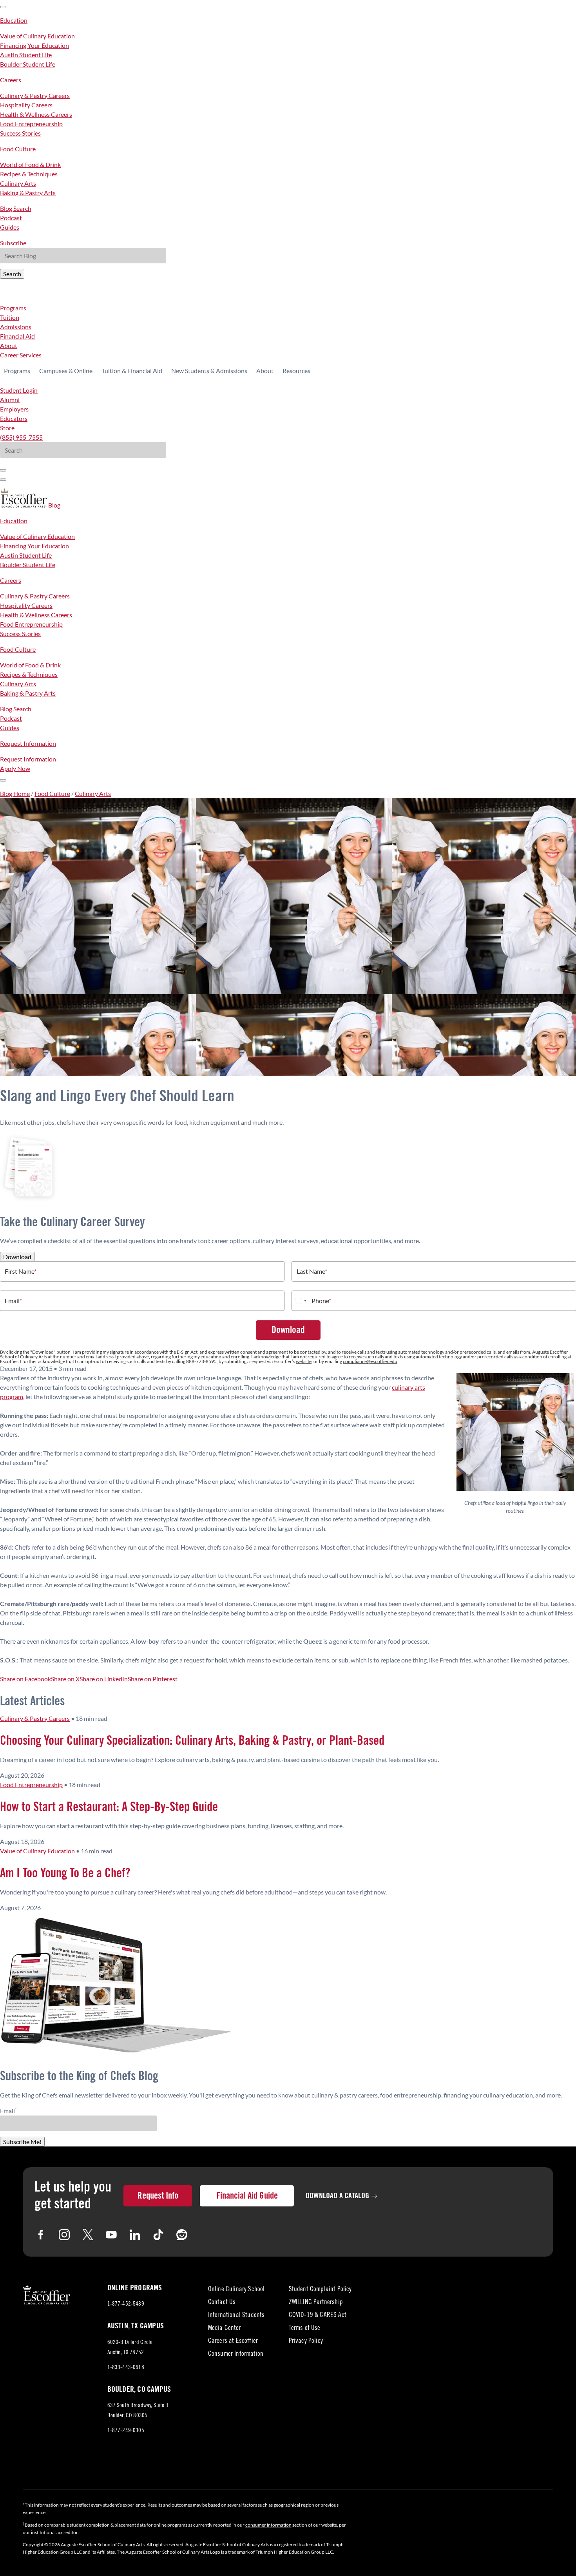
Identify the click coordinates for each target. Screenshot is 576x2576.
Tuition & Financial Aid (132, 371)
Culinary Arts (18, 183)
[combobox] (301, 1301)
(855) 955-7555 (21, 437)
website (304, 1361)
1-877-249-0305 (126, 2431)
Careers (11, 80)
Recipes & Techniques (29, 174)
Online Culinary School (236, 2290)
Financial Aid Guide (247, 2196)
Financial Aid (17, 336)
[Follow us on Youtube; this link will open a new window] (111, 2235)
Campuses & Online (66, 371)
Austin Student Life (26, 55)
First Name (21, 1271)
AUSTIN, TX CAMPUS (136, 2326)
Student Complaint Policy (320, 2290)
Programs (13, 308)
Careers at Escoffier (233, 2341)
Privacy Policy (306, 2341)
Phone (321, 1301)
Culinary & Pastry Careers (35, 95)
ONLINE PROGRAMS (135, 2288)
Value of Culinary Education (37, 36)
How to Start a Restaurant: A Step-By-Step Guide (109, 1807)
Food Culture (18, 149)
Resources (296, 371)
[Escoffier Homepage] (24, 505)
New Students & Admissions (209, 371)
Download (17, 1257)
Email (13, 1301)
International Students (236, 2316)
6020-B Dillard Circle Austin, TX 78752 (133, 2349)
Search (12, 274)
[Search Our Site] (3, 480)
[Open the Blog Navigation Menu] (3, 780)
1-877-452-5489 (126, 2304)
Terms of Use (305, 2329)
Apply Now (15, 768)
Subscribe (13, 243)
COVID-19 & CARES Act (318, 2316)
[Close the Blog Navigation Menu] (3, 7)
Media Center (225, 2329)
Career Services (21, 355)
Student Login (19, 390)
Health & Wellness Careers (36, 114)
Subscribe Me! (22, 2142)
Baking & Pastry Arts (28, 193)
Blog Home (15, 793)
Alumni (10, 400)
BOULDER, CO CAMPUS (139, 2389)
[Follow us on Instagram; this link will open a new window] (64, 2235)
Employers (14, 409)
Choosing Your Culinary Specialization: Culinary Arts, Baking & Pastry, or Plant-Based (192, 1741)
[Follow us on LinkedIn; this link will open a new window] (135, 2235)
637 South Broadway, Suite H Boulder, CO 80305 (138, 2412)
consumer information (268, 2525)
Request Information (28, 743)
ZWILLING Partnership (316, 2303)
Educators (14, 418)
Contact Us (222, 2303)
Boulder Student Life (28, 64)
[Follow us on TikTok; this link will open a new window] (158, 2235)
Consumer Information (236, 2354)
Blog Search (16, 208)
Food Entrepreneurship (31, 124)
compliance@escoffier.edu (370, 1361)
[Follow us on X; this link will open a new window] (88, 2235)
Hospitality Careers (26, 105)
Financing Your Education (34, 45)
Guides (10, 227)
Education (14, 20)
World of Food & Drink (30, 164)
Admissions (16, 327)
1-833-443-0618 (126, 2368)
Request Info (158, 2196)
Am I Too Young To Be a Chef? (65, 1873)
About (9, 345)
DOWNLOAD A (338, 2196)
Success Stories (20, 133)
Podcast (11, 218)
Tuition (10, 317)
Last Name (312, 1271)
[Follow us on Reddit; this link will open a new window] (182, 2235)
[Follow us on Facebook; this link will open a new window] (41, 2235)
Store (7, 428)
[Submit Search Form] (3, 470)
